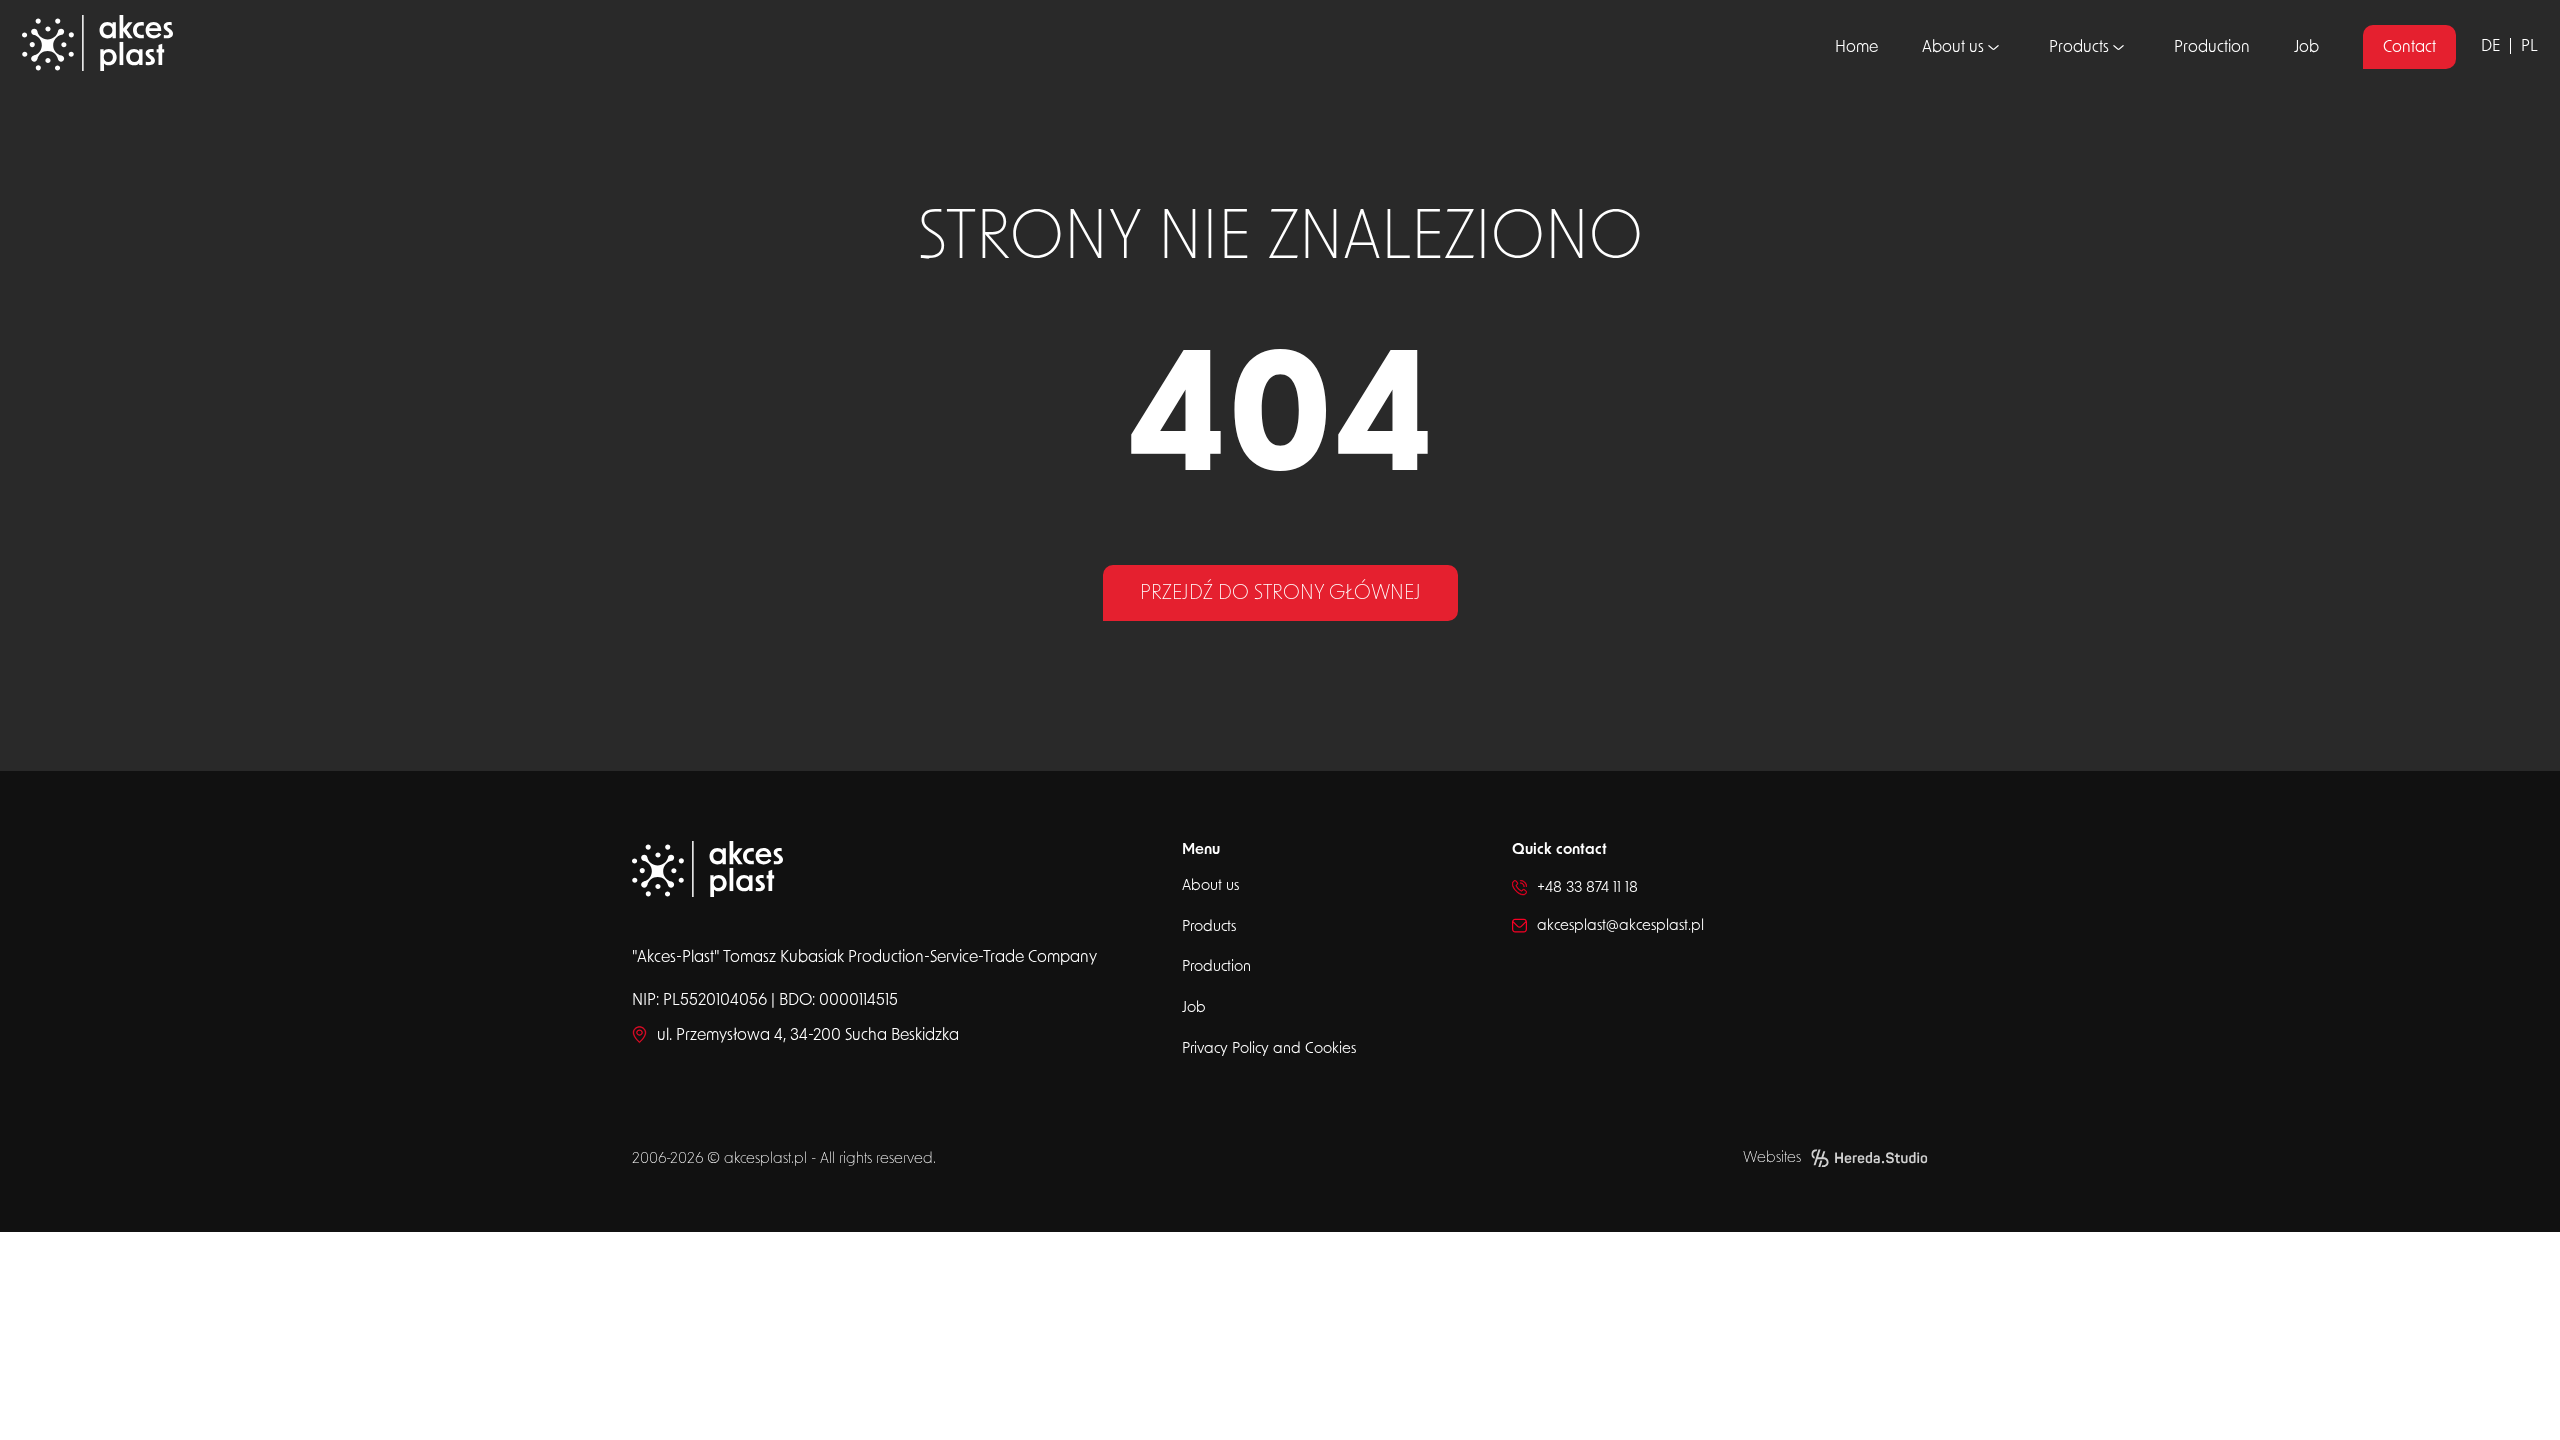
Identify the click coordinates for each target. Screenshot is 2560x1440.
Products (2079, 47)
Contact (2409, 47)
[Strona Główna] (327, 46)
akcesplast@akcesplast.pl (1620, 925)
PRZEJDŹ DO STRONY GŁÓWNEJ (1280, 593)
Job (2306, 47)
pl (2529, 46)
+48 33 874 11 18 (1587, 887)
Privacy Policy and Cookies (1269, 1048)
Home (1856, 47)
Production (2212, 47)
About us (1953, 47)
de (2490, 46)
